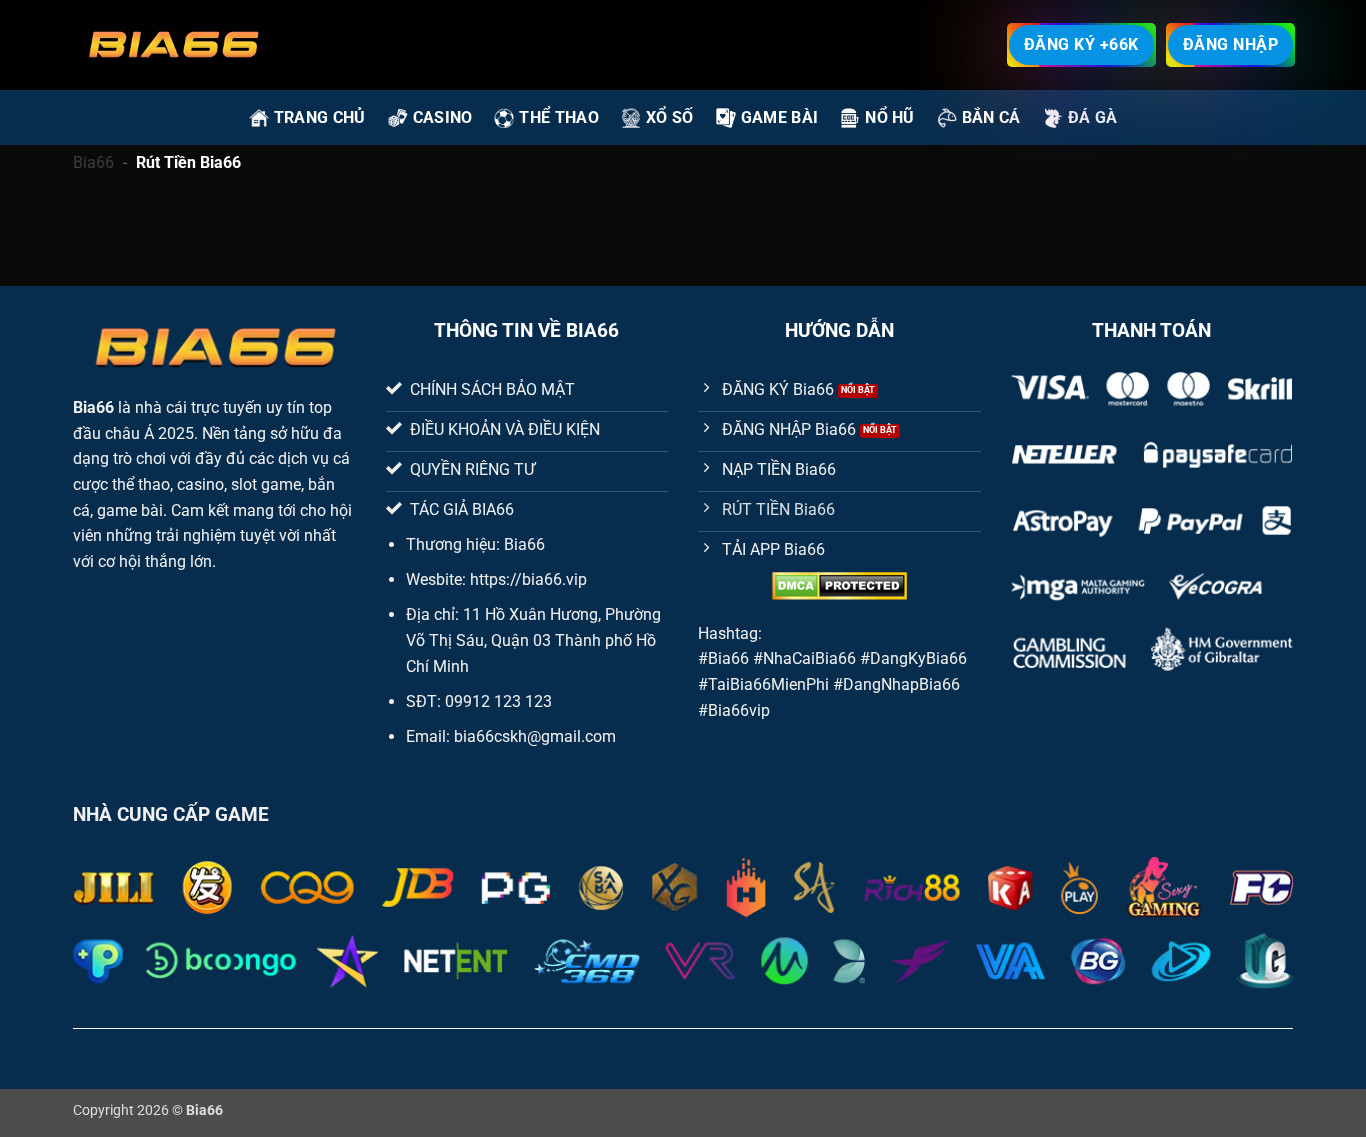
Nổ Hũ (890, 117)
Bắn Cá (991, 117)
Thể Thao (559, 117)
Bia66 (93, 162)
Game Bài (780, 117)
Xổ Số (670, 117)
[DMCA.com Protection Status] (839, 586)
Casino (443, 117)
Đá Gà (1093, 117)
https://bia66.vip (528, 579)
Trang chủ (320, 117)
